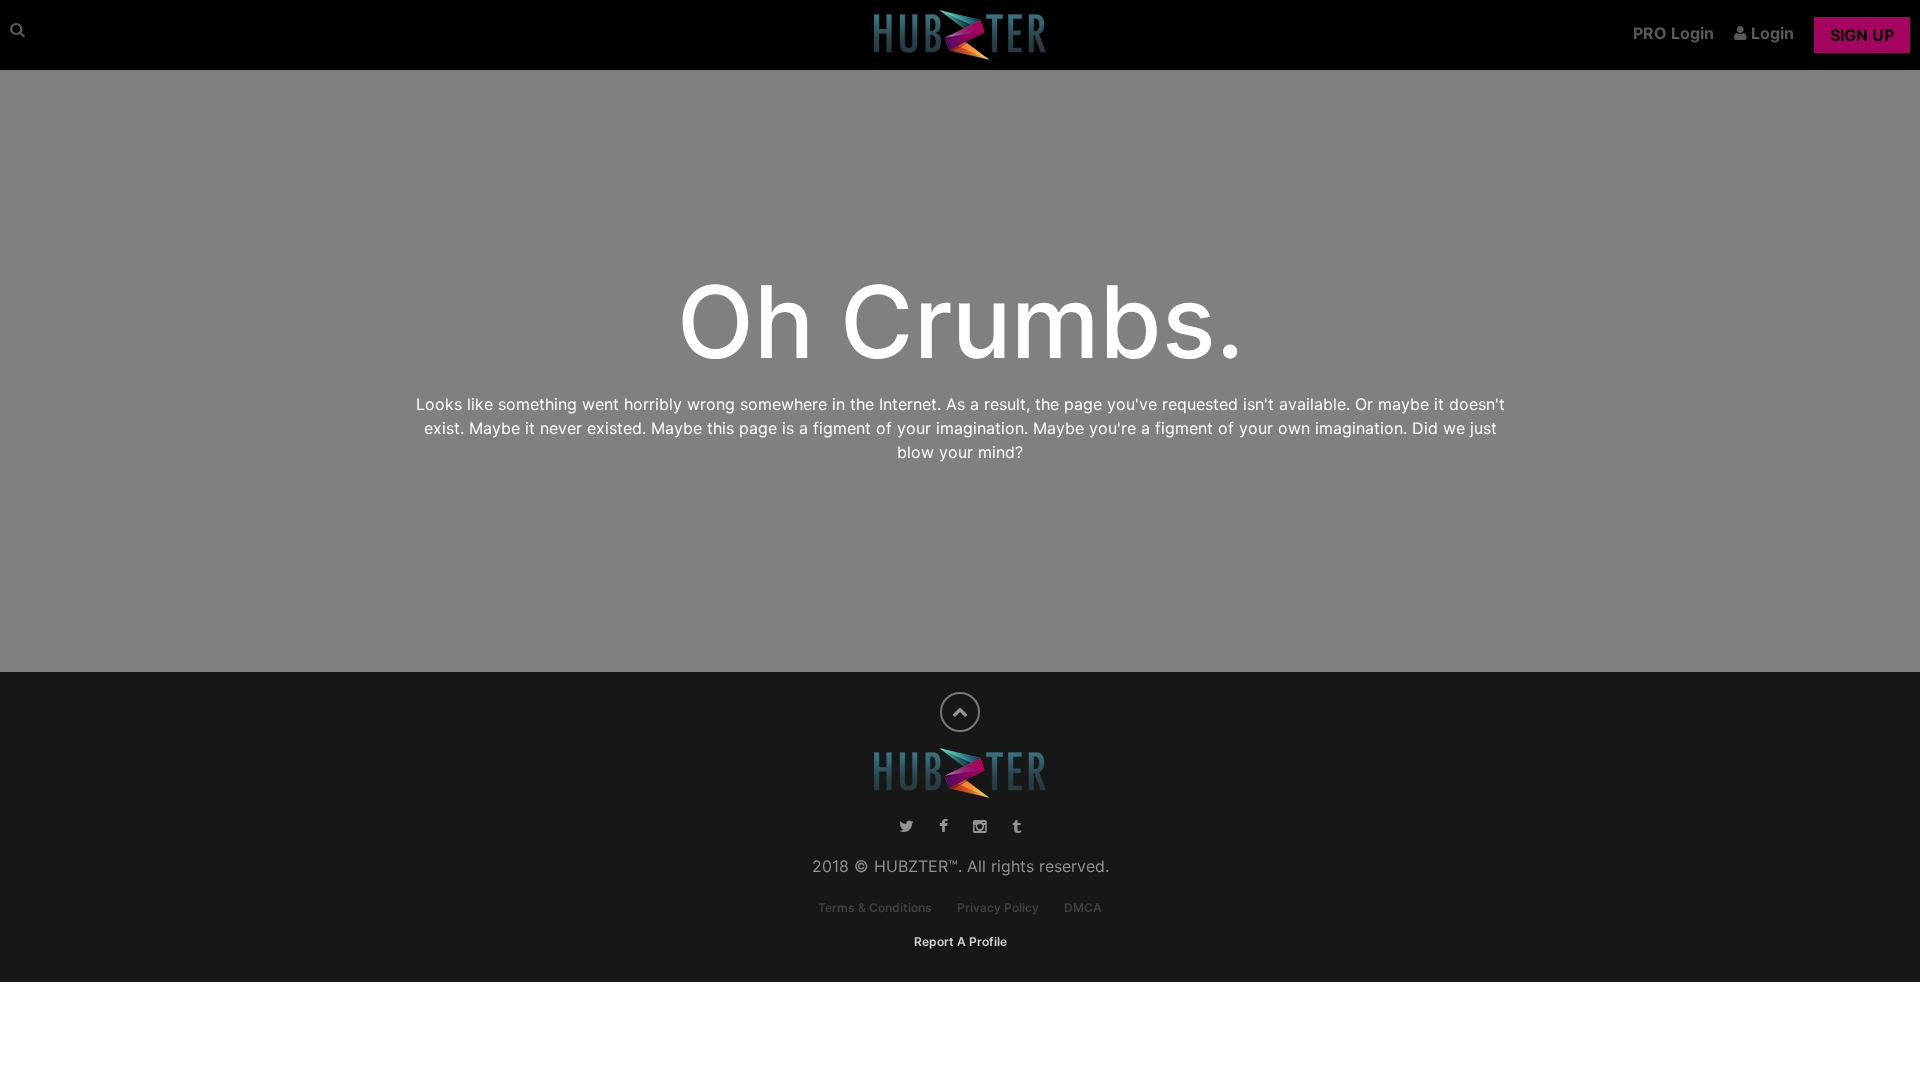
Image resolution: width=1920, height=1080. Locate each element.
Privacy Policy (998, 907)
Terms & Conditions (875, 907)
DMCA (1083, 907)
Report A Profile (960, 941)
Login (1770, 33)
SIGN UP (1862, 35)
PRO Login (1673, 33)
